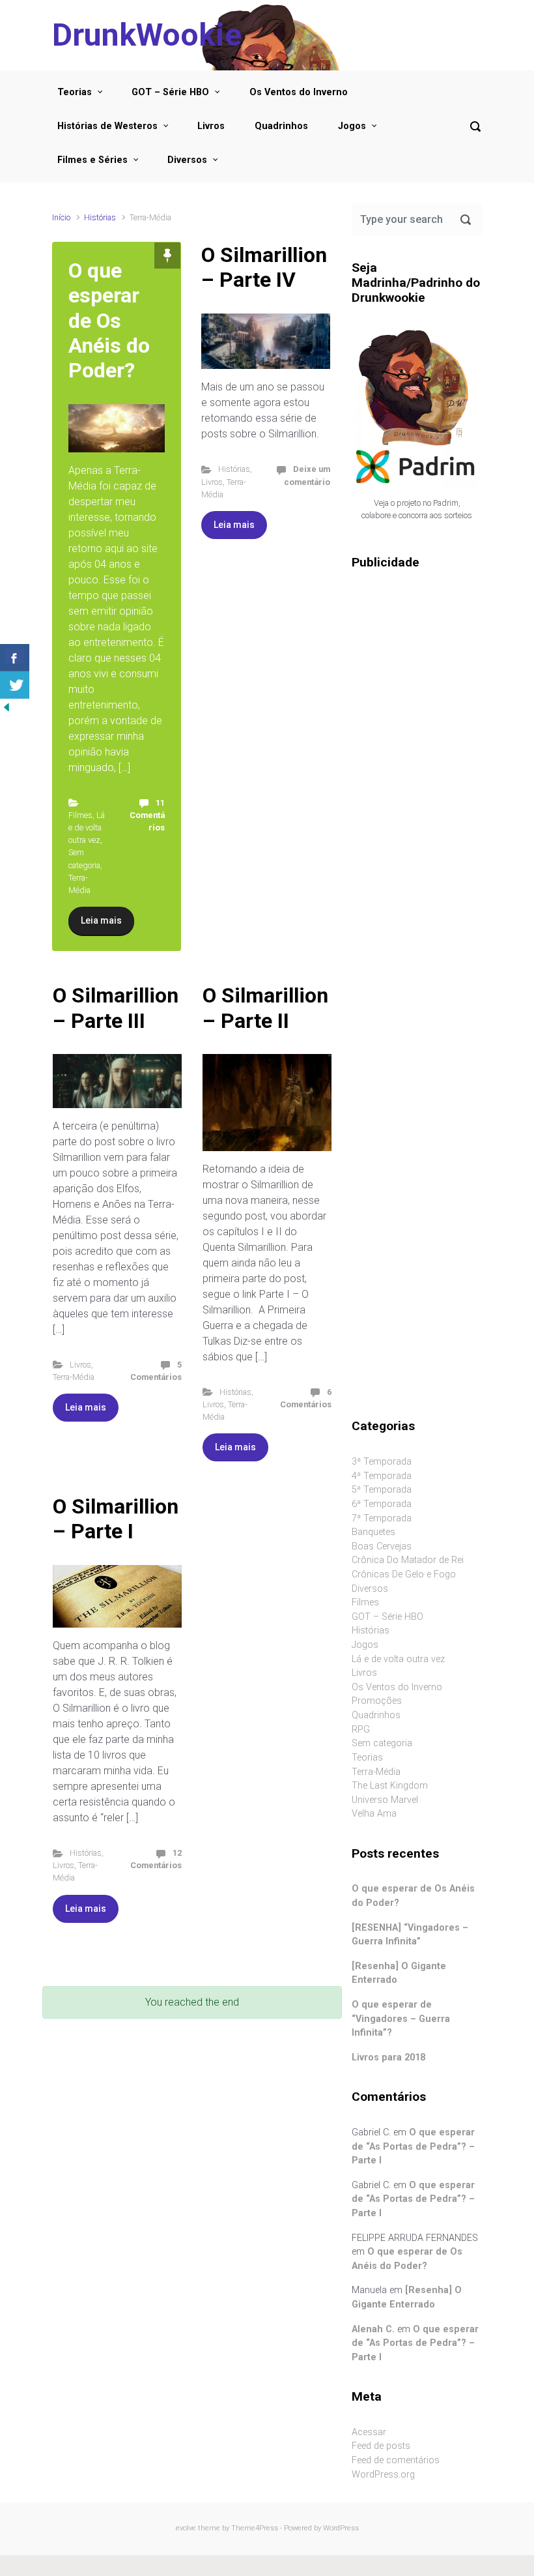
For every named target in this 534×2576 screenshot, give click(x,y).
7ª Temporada (382, 1518)
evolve (186, 2528)
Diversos (187, 160)
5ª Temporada (382, 1490)
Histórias (100, 217)
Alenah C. (373, 2329)
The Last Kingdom (390, 1786)
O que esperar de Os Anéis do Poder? (109, 321)
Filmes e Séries (92, 160)
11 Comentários (147, 815)
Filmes (80, 815)
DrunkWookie (147, 35)
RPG (361, 1730)
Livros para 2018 (388, 2057)
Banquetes (373, 1532)
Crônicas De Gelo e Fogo (404, 1574)
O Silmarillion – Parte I (116, 1519)
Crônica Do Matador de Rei (408, 1560)
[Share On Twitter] (15, 685)
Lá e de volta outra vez (87, 827)
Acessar (369, 2432)
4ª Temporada (382, 1476)
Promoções (377, 1701)
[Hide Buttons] (7, 706)
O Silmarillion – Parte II (265, 1008)
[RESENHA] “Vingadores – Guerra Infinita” (410, 1935)
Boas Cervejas (382, 1546)
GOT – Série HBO (170, 92)
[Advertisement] (417, 787)
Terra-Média (74, 1377)
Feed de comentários (396, 2460)
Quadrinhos (281, 126)
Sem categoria (382, 1743)
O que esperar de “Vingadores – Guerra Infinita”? (401, 2019)
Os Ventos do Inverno (299, 92)
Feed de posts (381, 2446)
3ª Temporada (382, 1462)
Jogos (352, 126)
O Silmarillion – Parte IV (264, 267)
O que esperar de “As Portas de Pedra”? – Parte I (413, 2146)
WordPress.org (383, 2475)
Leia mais (101, 920)
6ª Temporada (382, 1504)
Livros (211, 126)
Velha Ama (374, 1814)
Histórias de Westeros (107, 126)
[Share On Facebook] (15, 658)
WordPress (341, 2528)
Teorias (75, 92)
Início (61, 217)
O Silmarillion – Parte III (116, 1008)
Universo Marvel (385, 1800)
